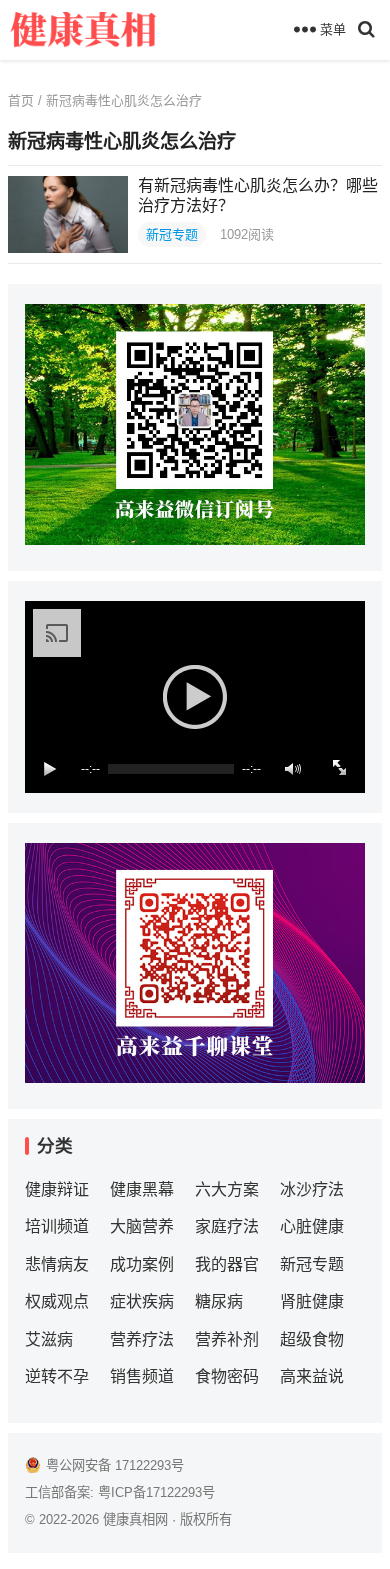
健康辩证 (57, 1189)
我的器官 (227, 1264)
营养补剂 (227, 1339)
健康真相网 (135, 1519)
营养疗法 (142, 1339)
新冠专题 (172, 234)
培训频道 (57, 1226)
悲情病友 (57, 1264)
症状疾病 (142, 1301)
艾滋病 (49, 1339)
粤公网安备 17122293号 (115, 1465)
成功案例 (142, 1264)
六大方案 (227, 1189)
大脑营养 (142, 1226)
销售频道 (142, 1376)
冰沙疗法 (312, 1189)
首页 (21, 100)
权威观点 (57, 1301)
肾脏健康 (312, 1301)
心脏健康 (312, 1226)
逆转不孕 (57, 1376)
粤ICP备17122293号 (156, 1492)
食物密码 (227, 1376)
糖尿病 (219, 1301)
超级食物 (312, 1339)
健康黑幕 (142, 1189)
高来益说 (312, 1376)
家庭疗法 (227, 1226)
